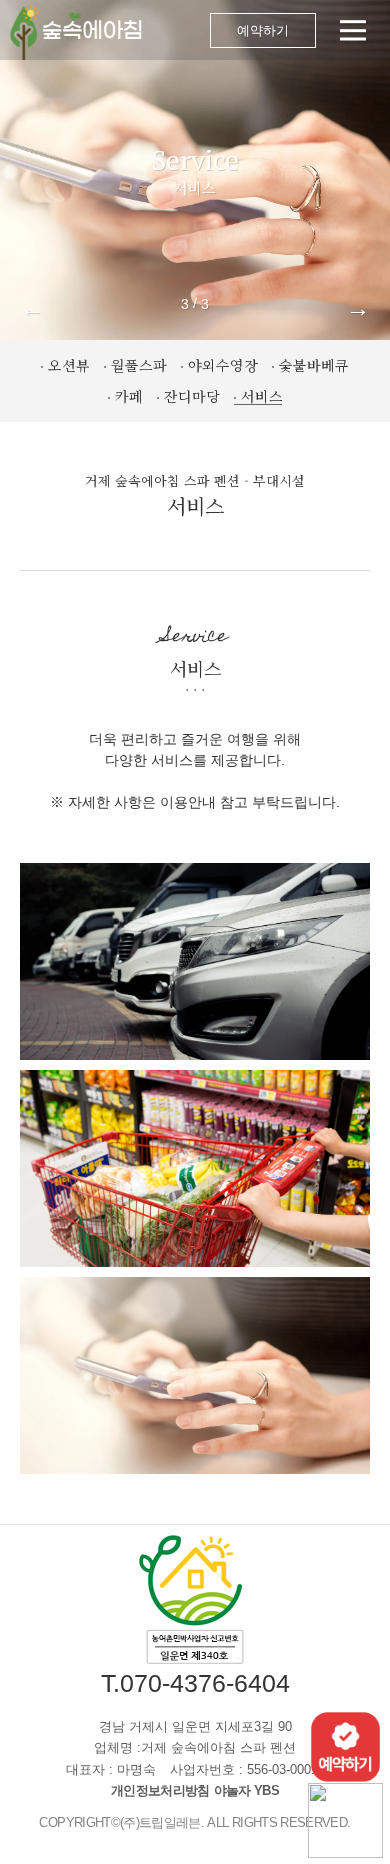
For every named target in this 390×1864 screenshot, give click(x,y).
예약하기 (263, 30)
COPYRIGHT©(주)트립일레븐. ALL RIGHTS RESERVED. (194, 1822)
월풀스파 (139, 365)
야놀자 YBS (246, 1790)
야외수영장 (223, 365)
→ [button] (358, 308)
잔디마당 (192, 396)
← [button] (32, 308)
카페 (129, 396)
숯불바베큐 (314, 365)
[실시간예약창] (345, 1745)
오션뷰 (69, 365)
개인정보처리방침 (160, 1790)
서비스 (262, 396)
